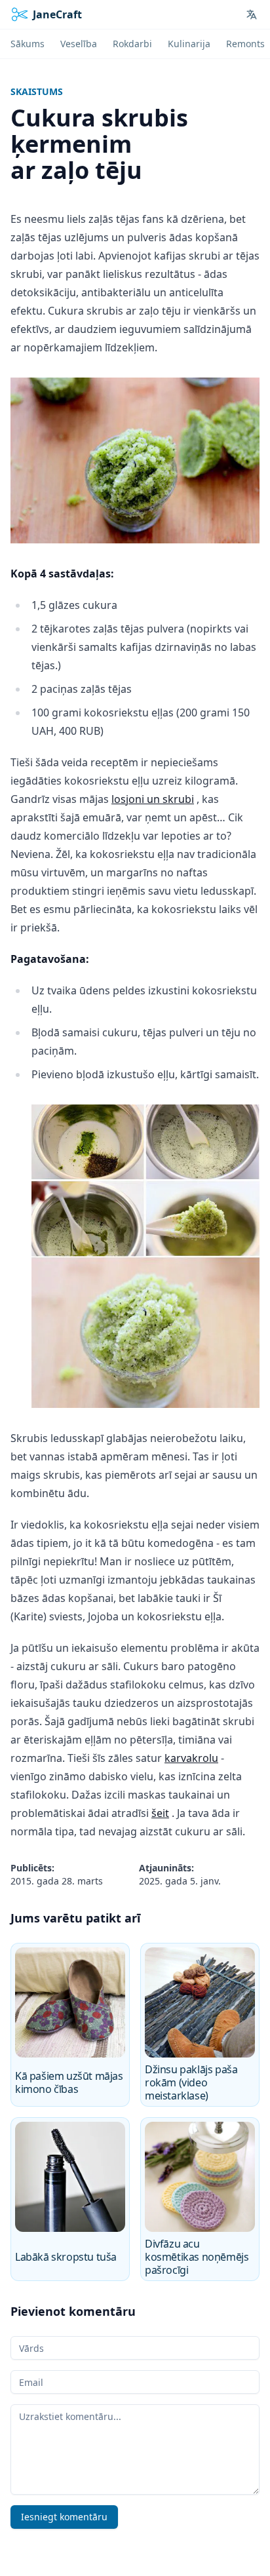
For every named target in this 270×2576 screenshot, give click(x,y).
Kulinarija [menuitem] (189, 44)
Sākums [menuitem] (28, 44)
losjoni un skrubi (153, 799)
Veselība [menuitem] (79, 44)
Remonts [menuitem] (245, 44)
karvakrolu (191, 1758)
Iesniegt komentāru (64, 2517)
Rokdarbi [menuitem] (132, 44)
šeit (160, 1813)
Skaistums (37, 91)
